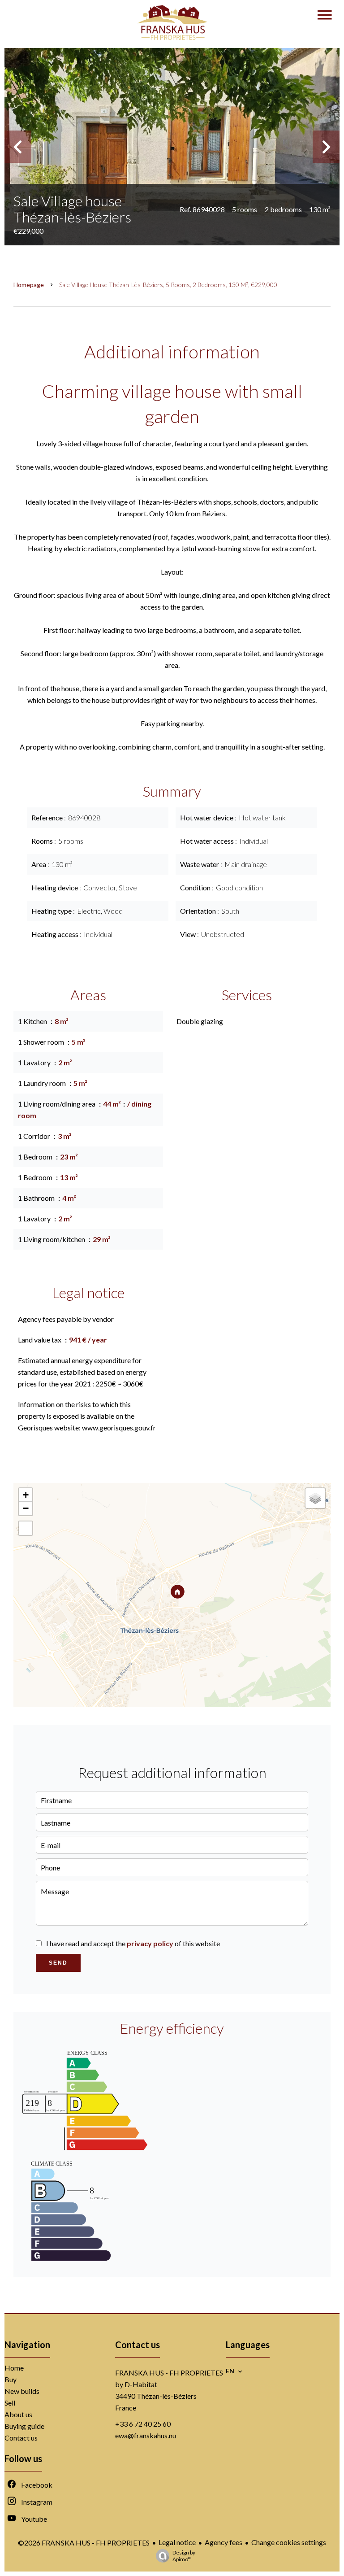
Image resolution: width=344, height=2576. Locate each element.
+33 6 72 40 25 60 (143, 2424)
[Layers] (315, 1498)
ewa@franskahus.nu (146, 2435)
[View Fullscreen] (26, 1528)
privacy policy (150, 1943)
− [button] (26, 1508)
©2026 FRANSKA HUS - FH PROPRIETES (84, 2543)
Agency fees (224, 2542)
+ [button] (26, 1495)
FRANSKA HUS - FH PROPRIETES (169, 2373)
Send (58, 1963)
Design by (184, 2556)
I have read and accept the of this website (133, 1943)
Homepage (29, 285)
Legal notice (177, 2542)
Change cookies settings (289, 2542)
